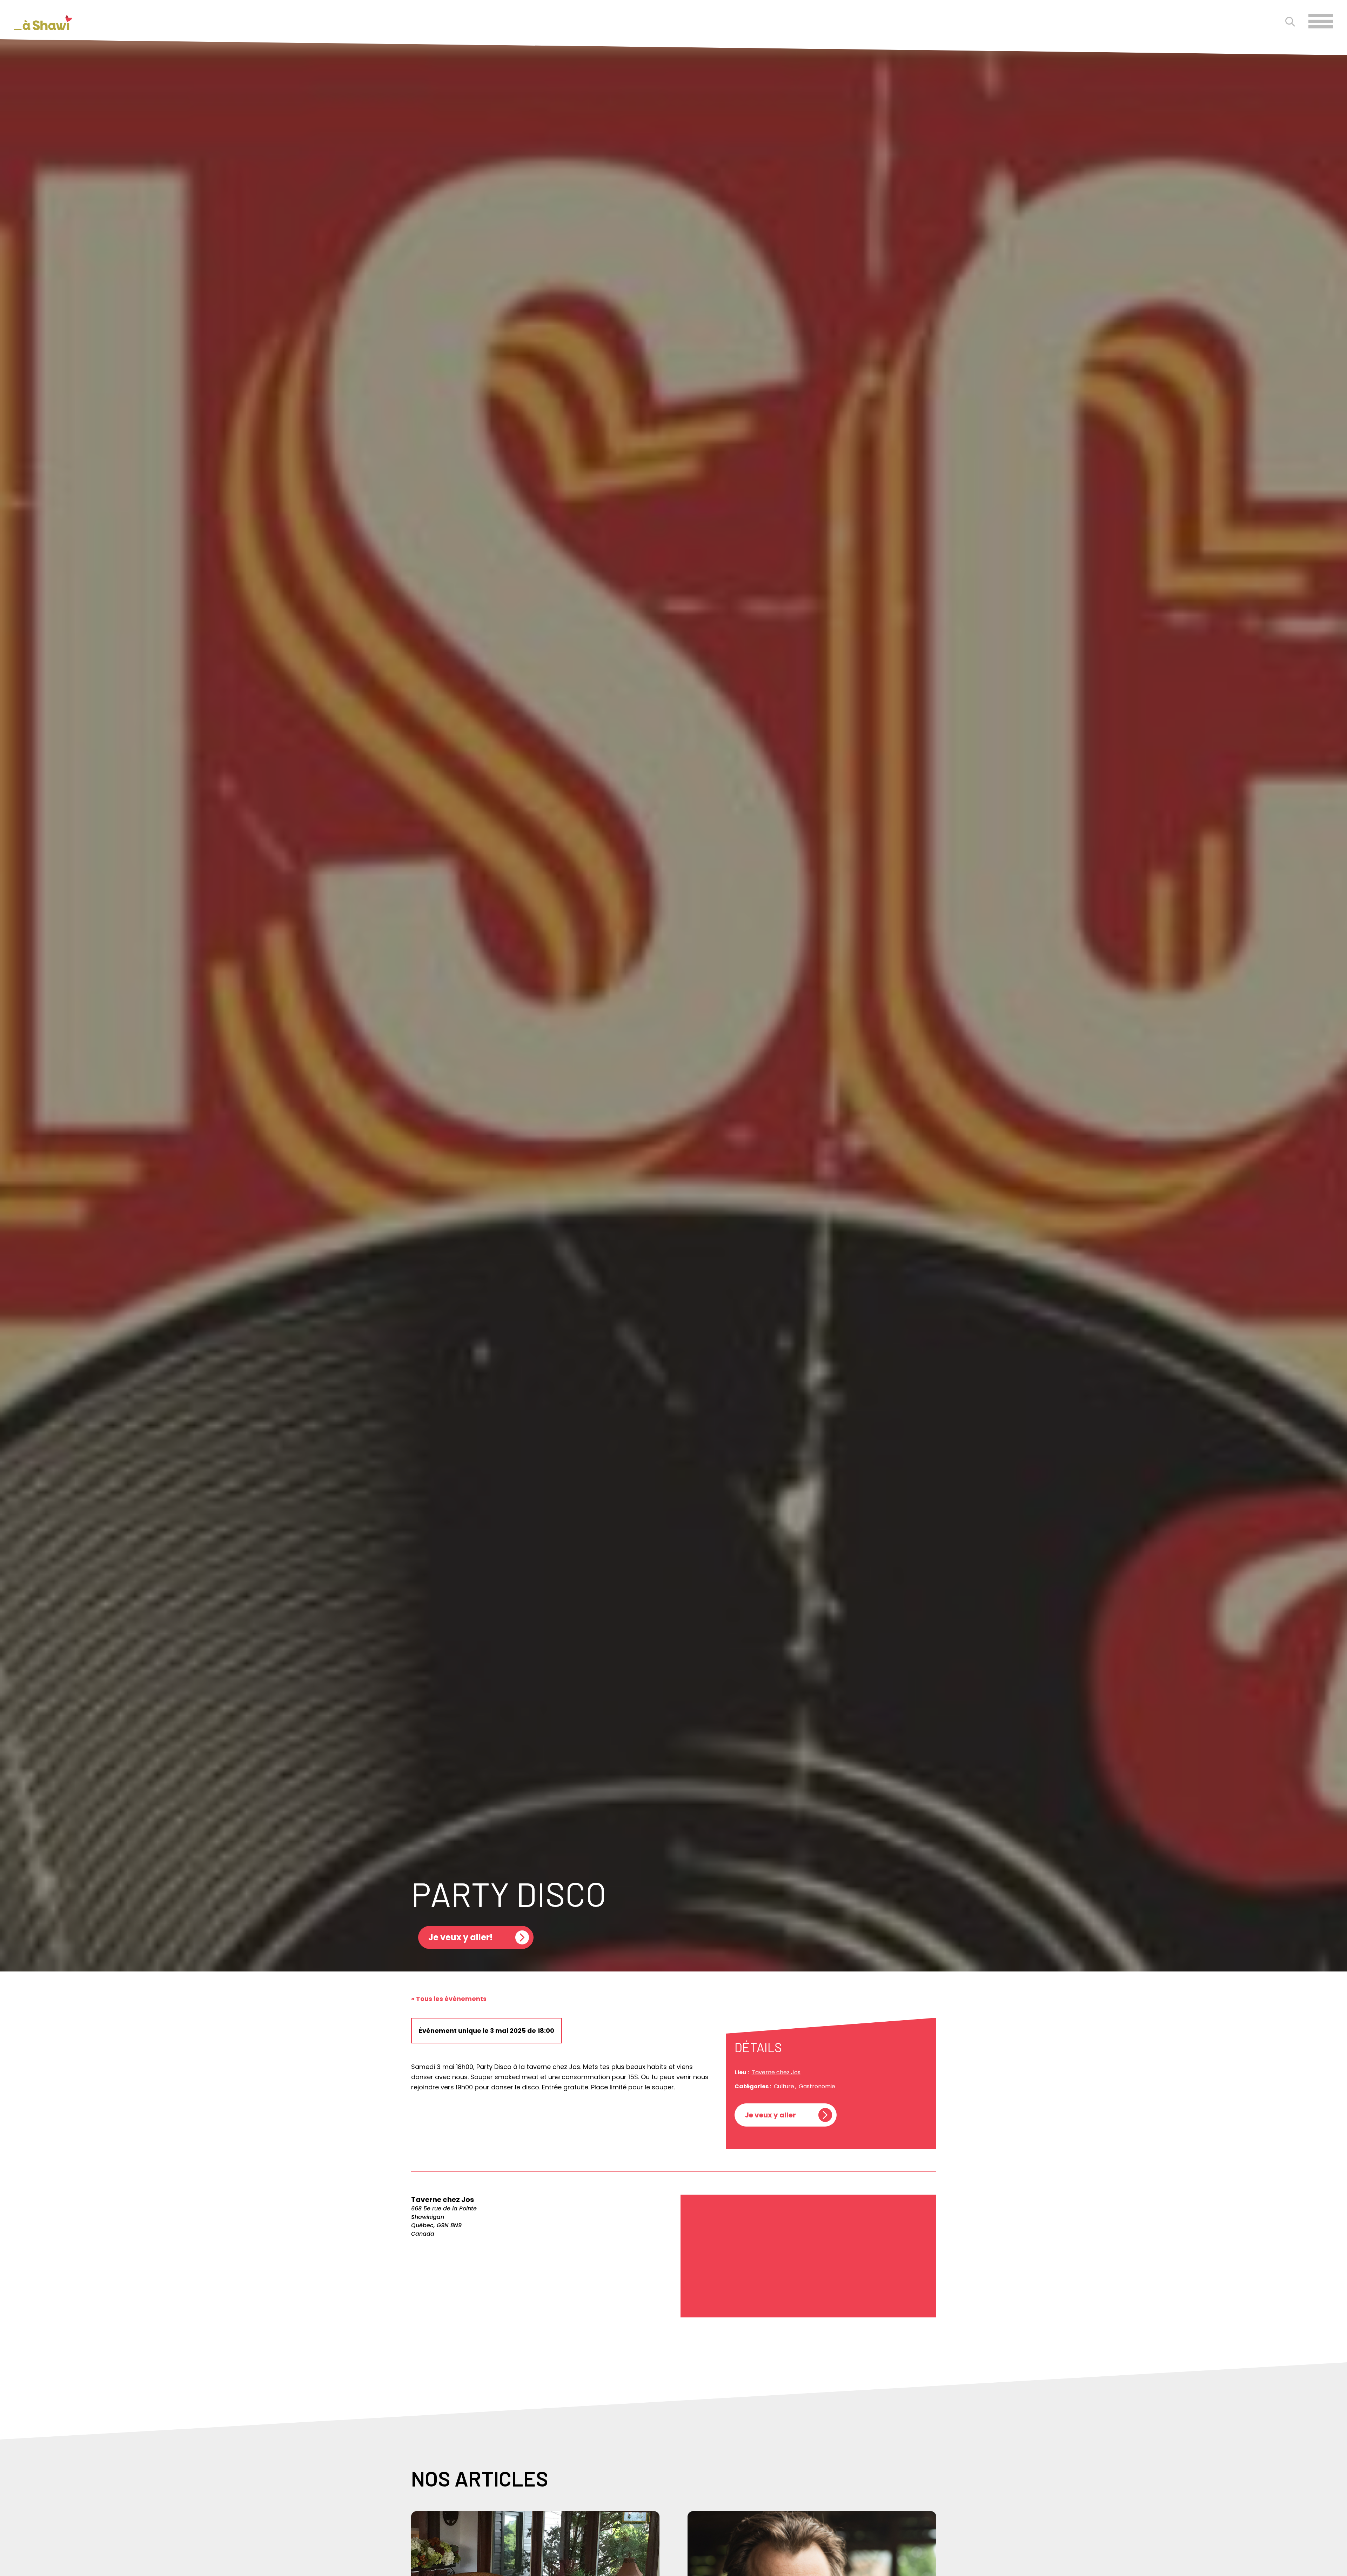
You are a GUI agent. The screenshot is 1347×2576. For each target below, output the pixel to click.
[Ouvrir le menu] (1321, 21)
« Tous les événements (449, 1999)
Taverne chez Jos (776, 2072)
